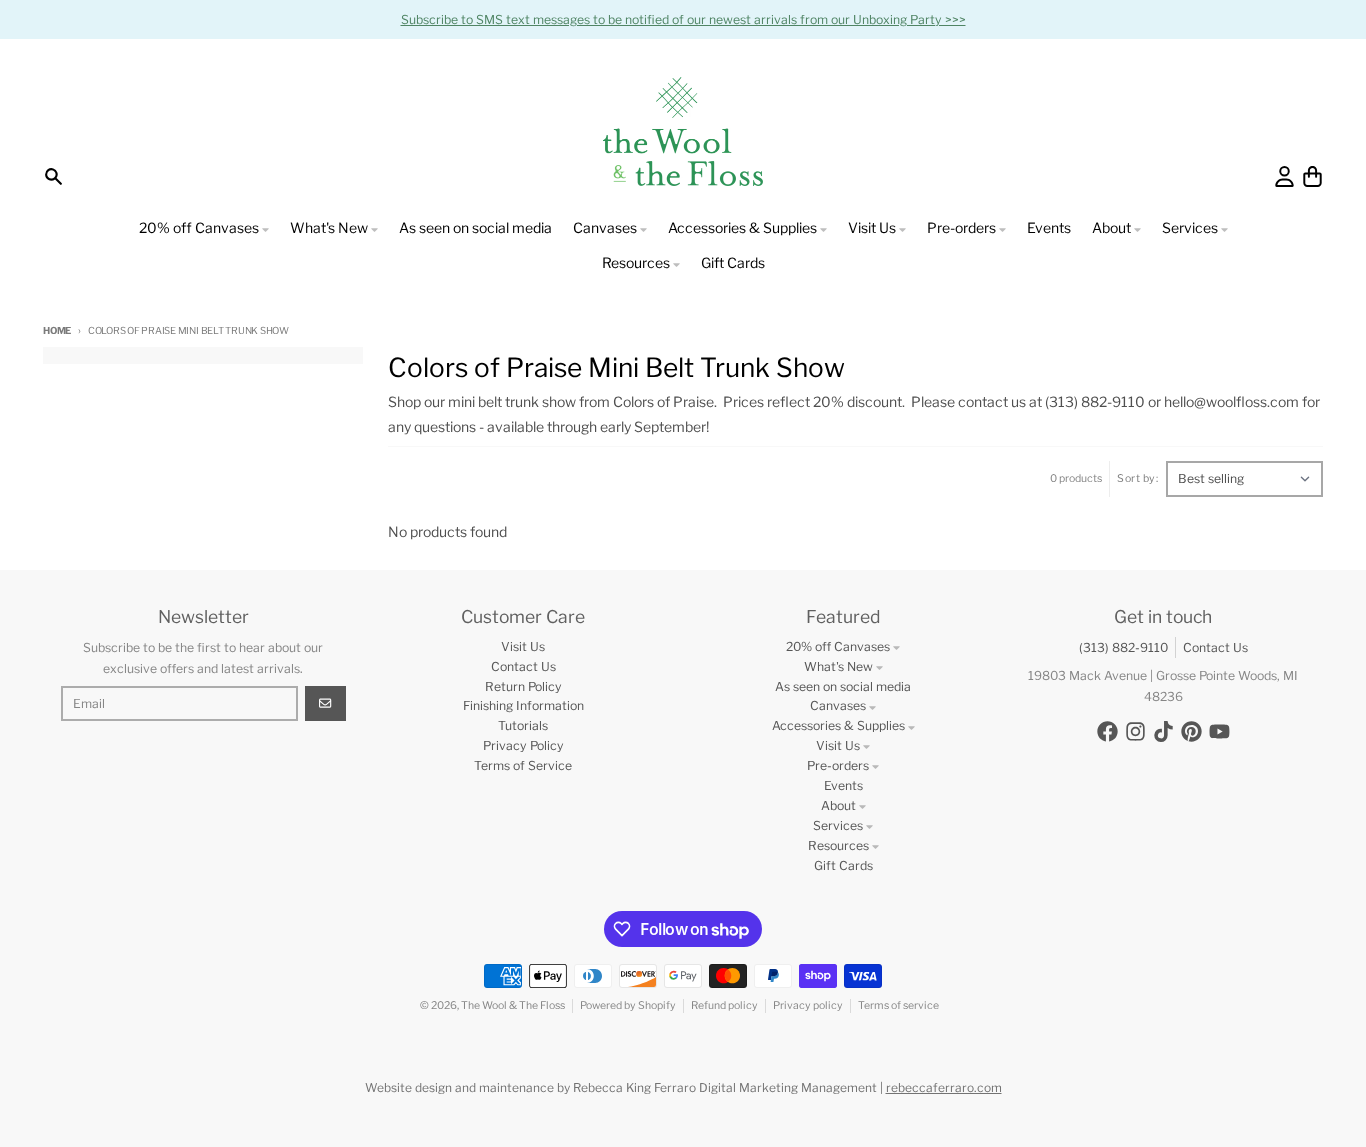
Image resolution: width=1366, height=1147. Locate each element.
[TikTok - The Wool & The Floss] (1163, 731)
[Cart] (1312, 176)
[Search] (53, 176)
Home (57, 330)
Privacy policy (808, 1005)
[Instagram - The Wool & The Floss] (1135, 731)
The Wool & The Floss (513, 1005)
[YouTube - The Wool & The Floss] (1219, 731)
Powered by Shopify (628, 1005)
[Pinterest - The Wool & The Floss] (1191, 731)
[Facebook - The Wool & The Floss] (1107, 731)
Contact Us (1215, 647)
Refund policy (724, 1005)
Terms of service (898, 1005)
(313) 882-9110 (1123, 647)
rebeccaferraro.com (944, 1087)
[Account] (1284, 176)
